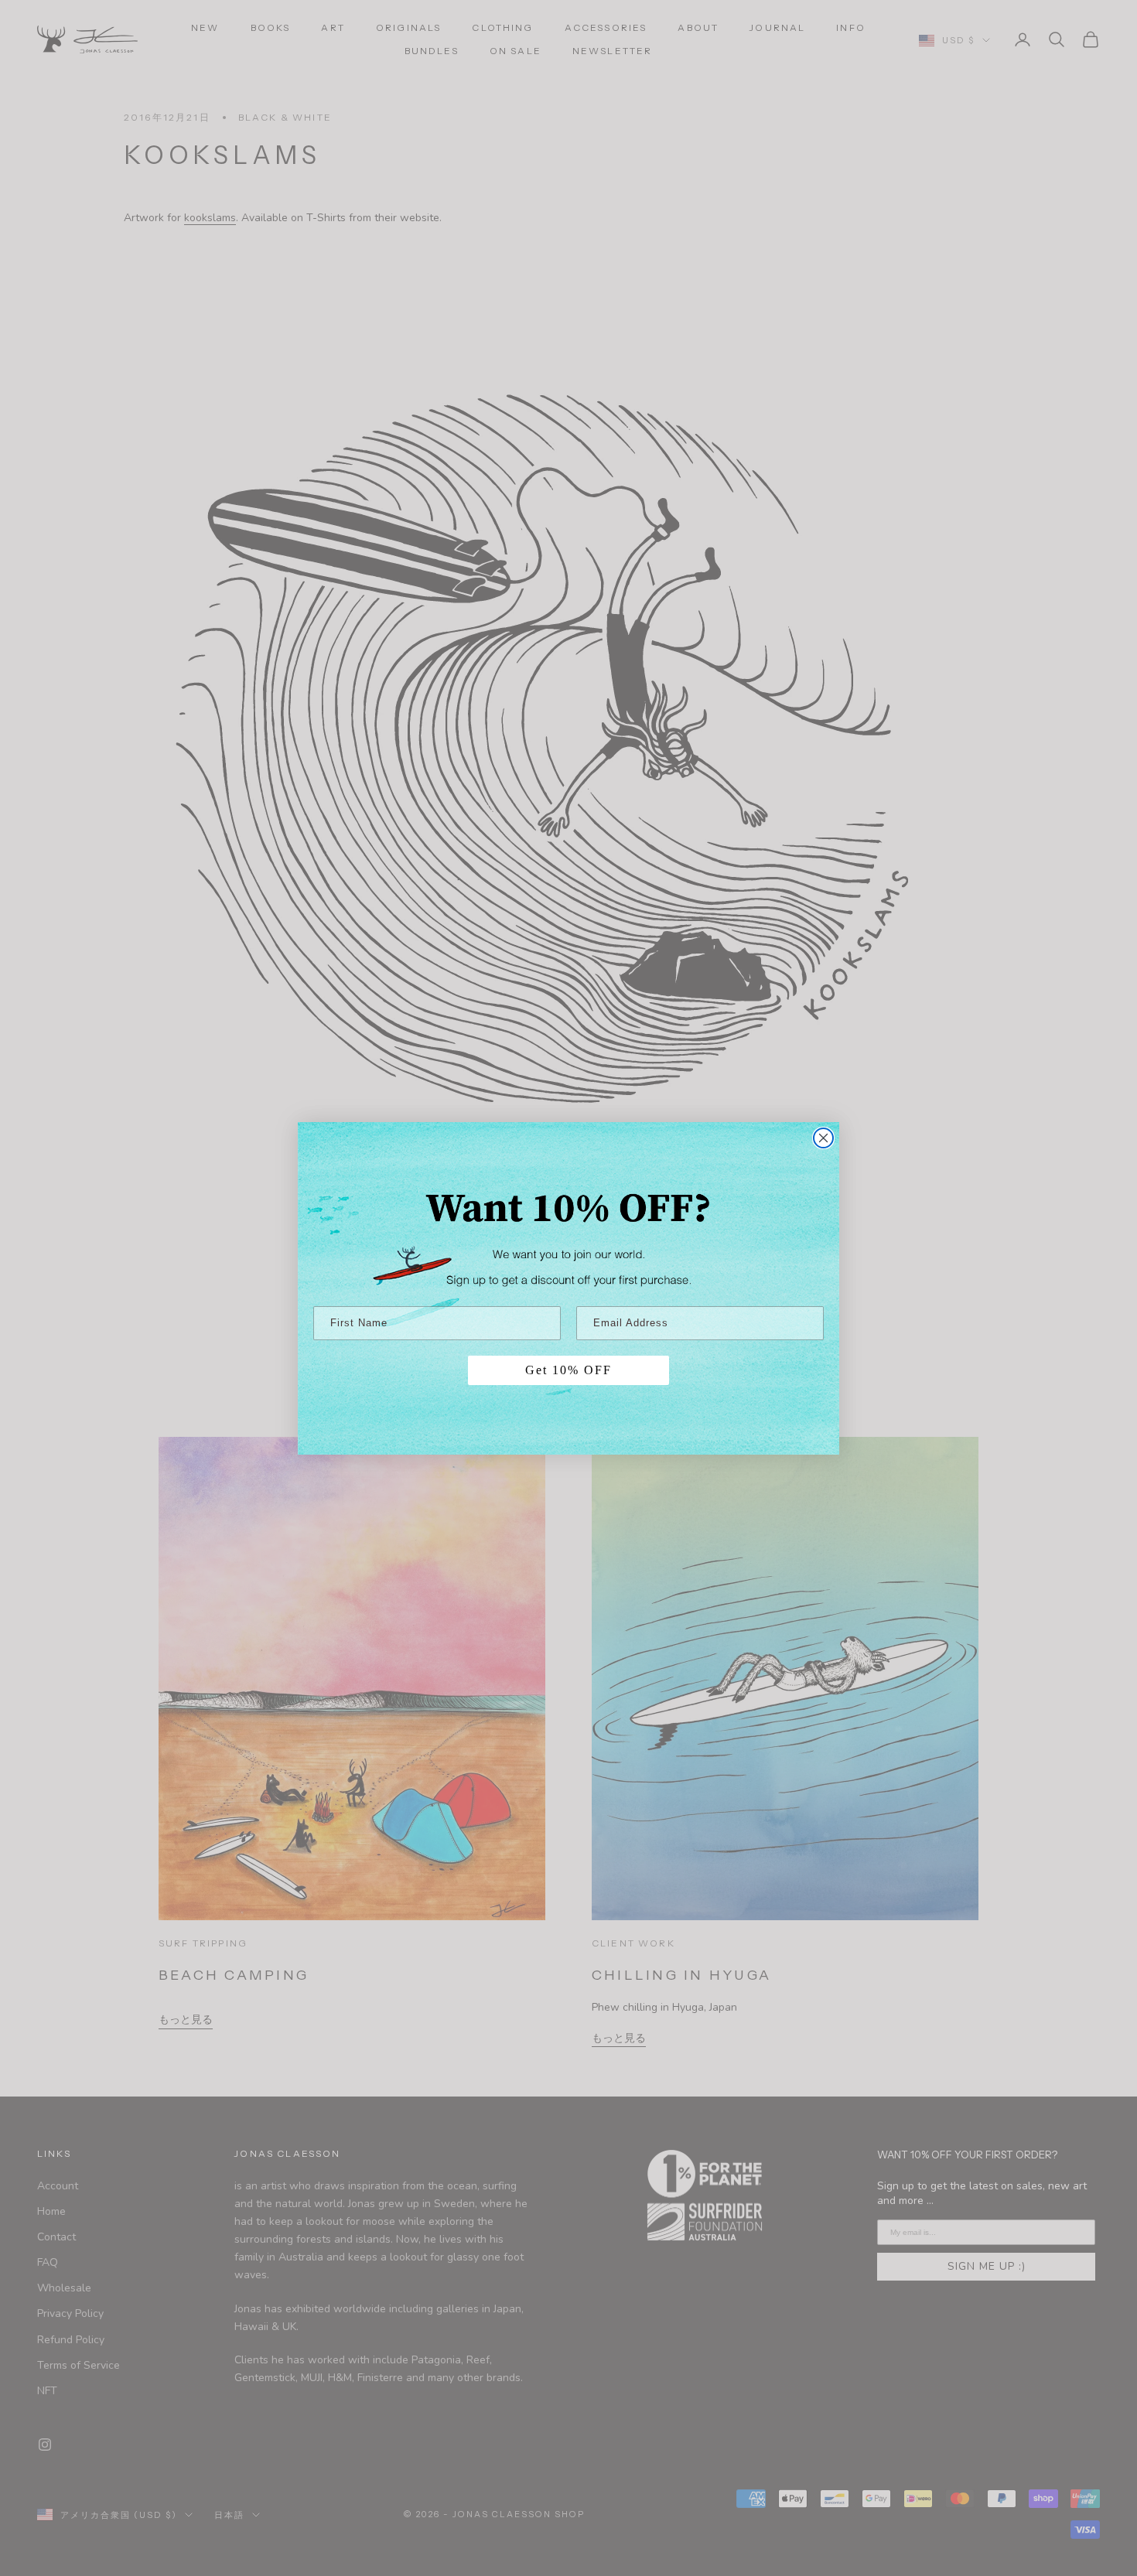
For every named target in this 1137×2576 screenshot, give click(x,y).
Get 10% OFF (568, 1370)
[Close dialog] (823, 1138)
